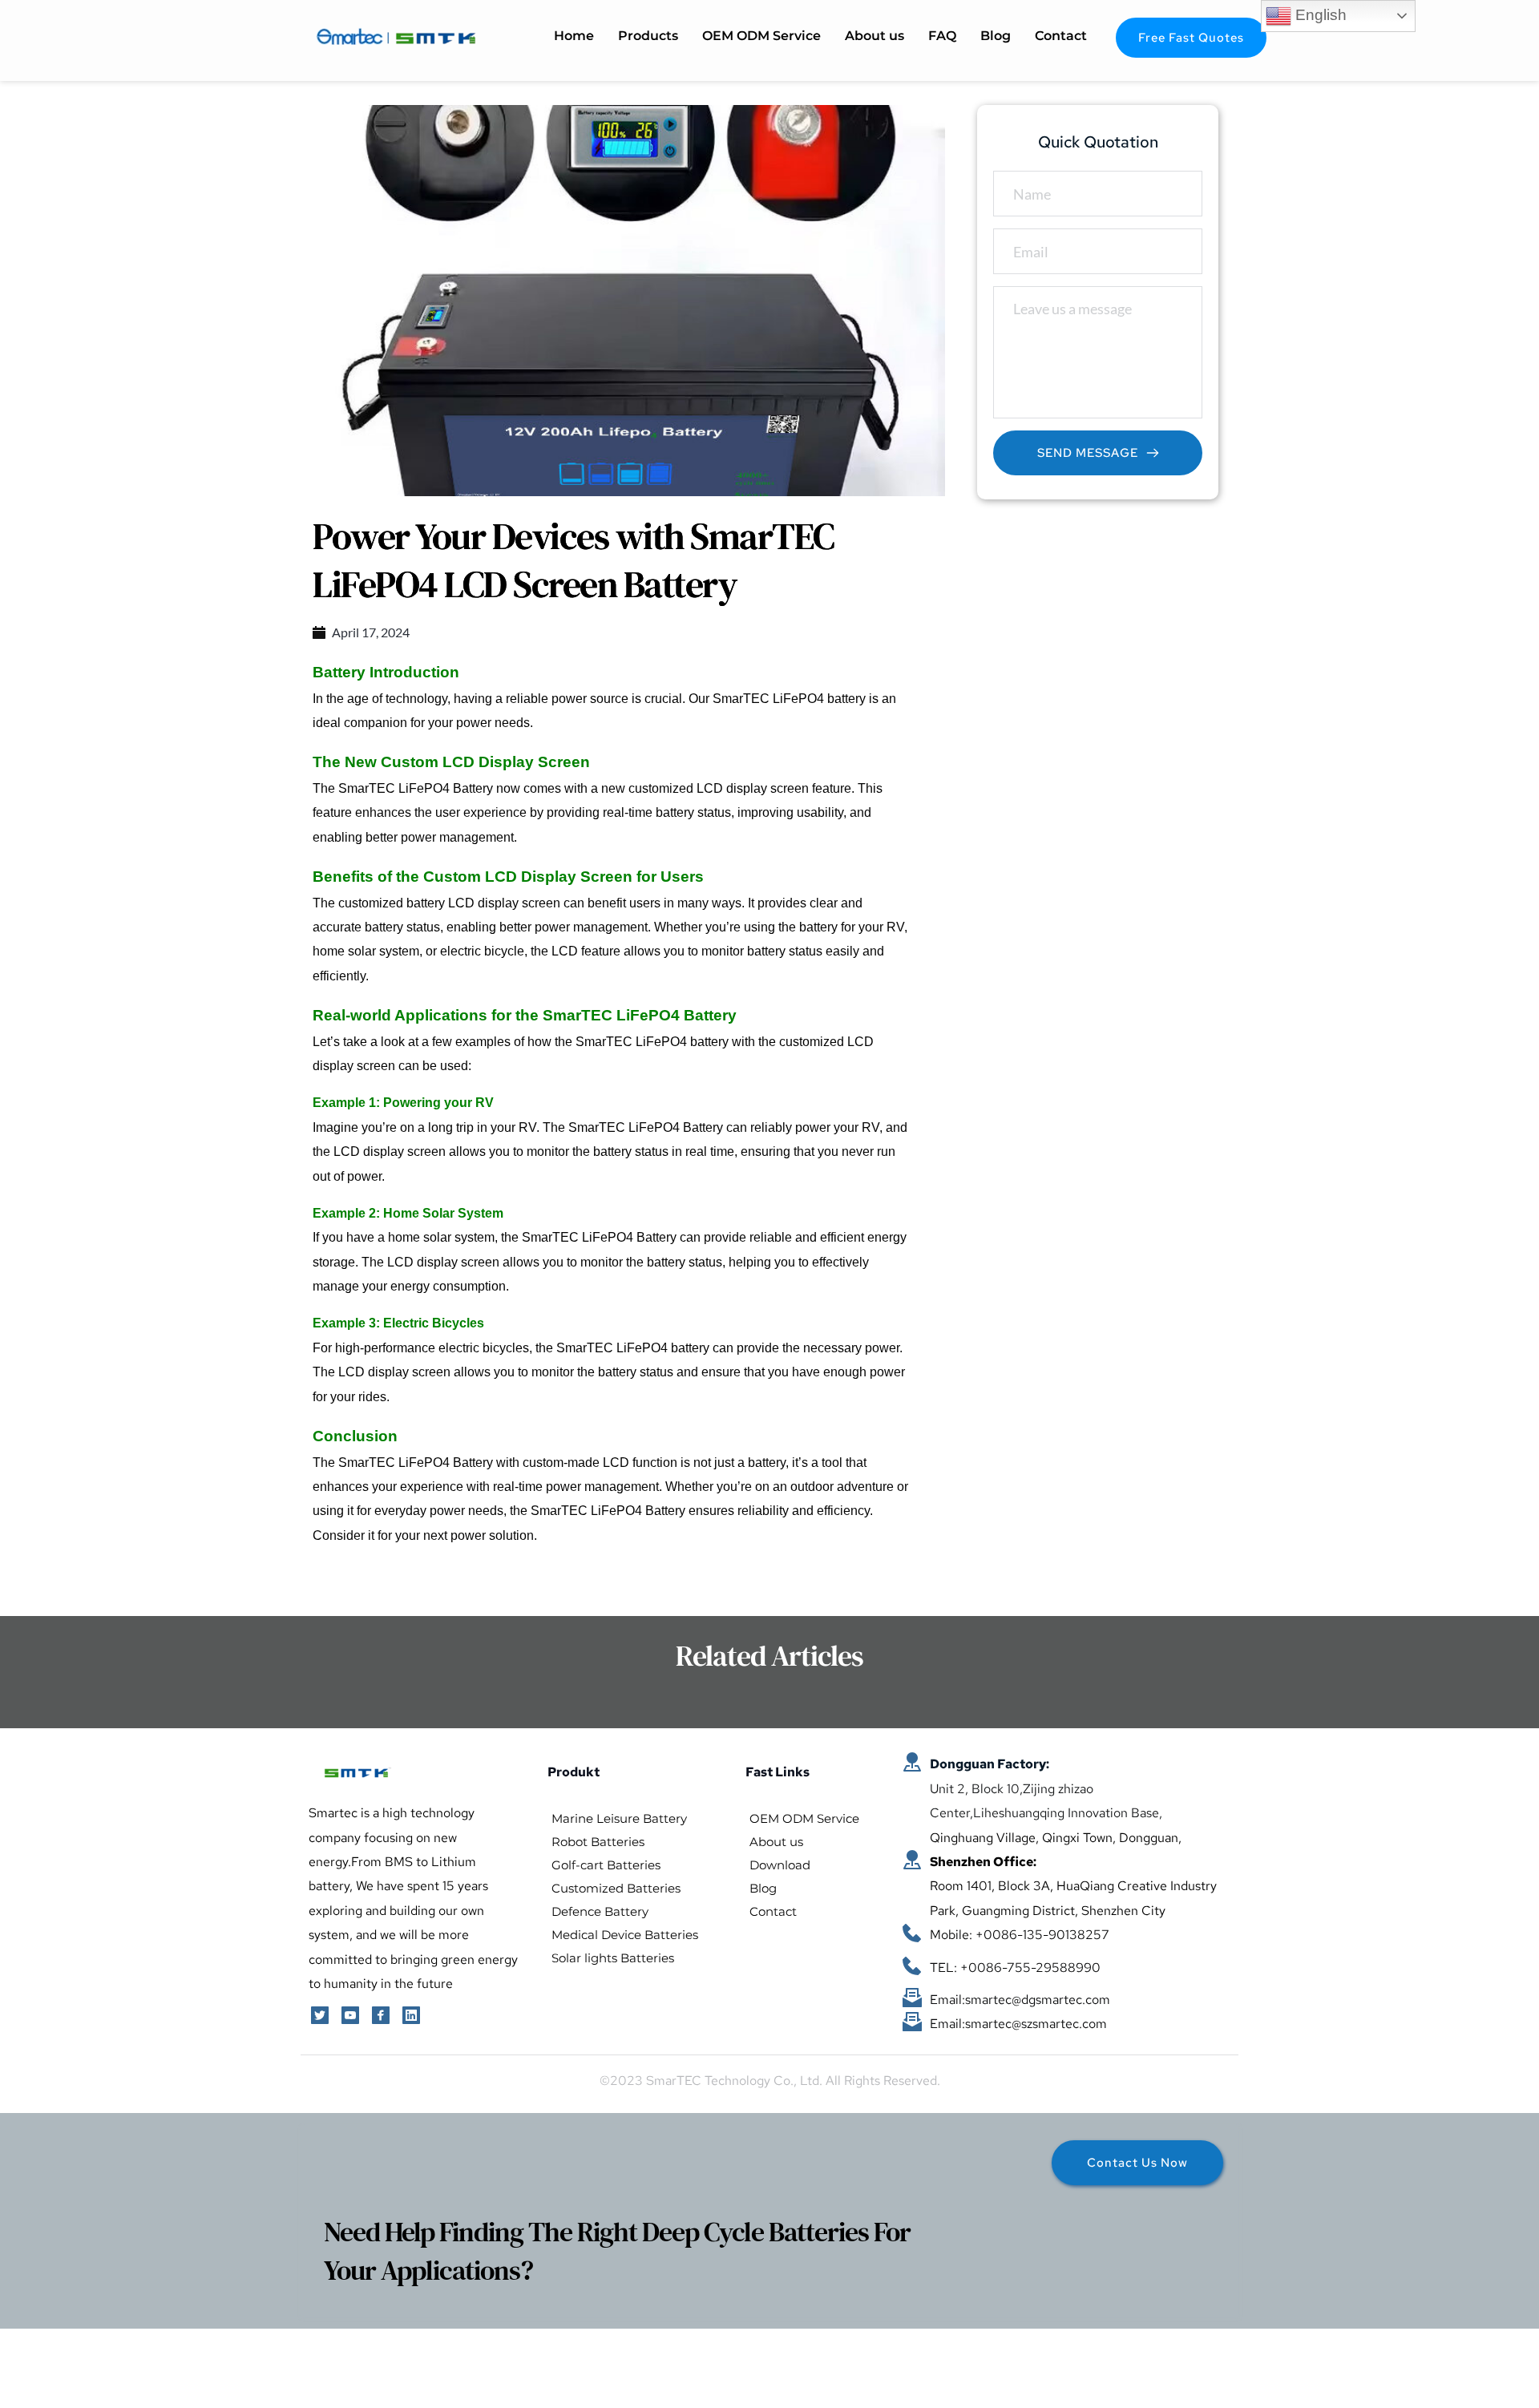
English (1319, 15)
